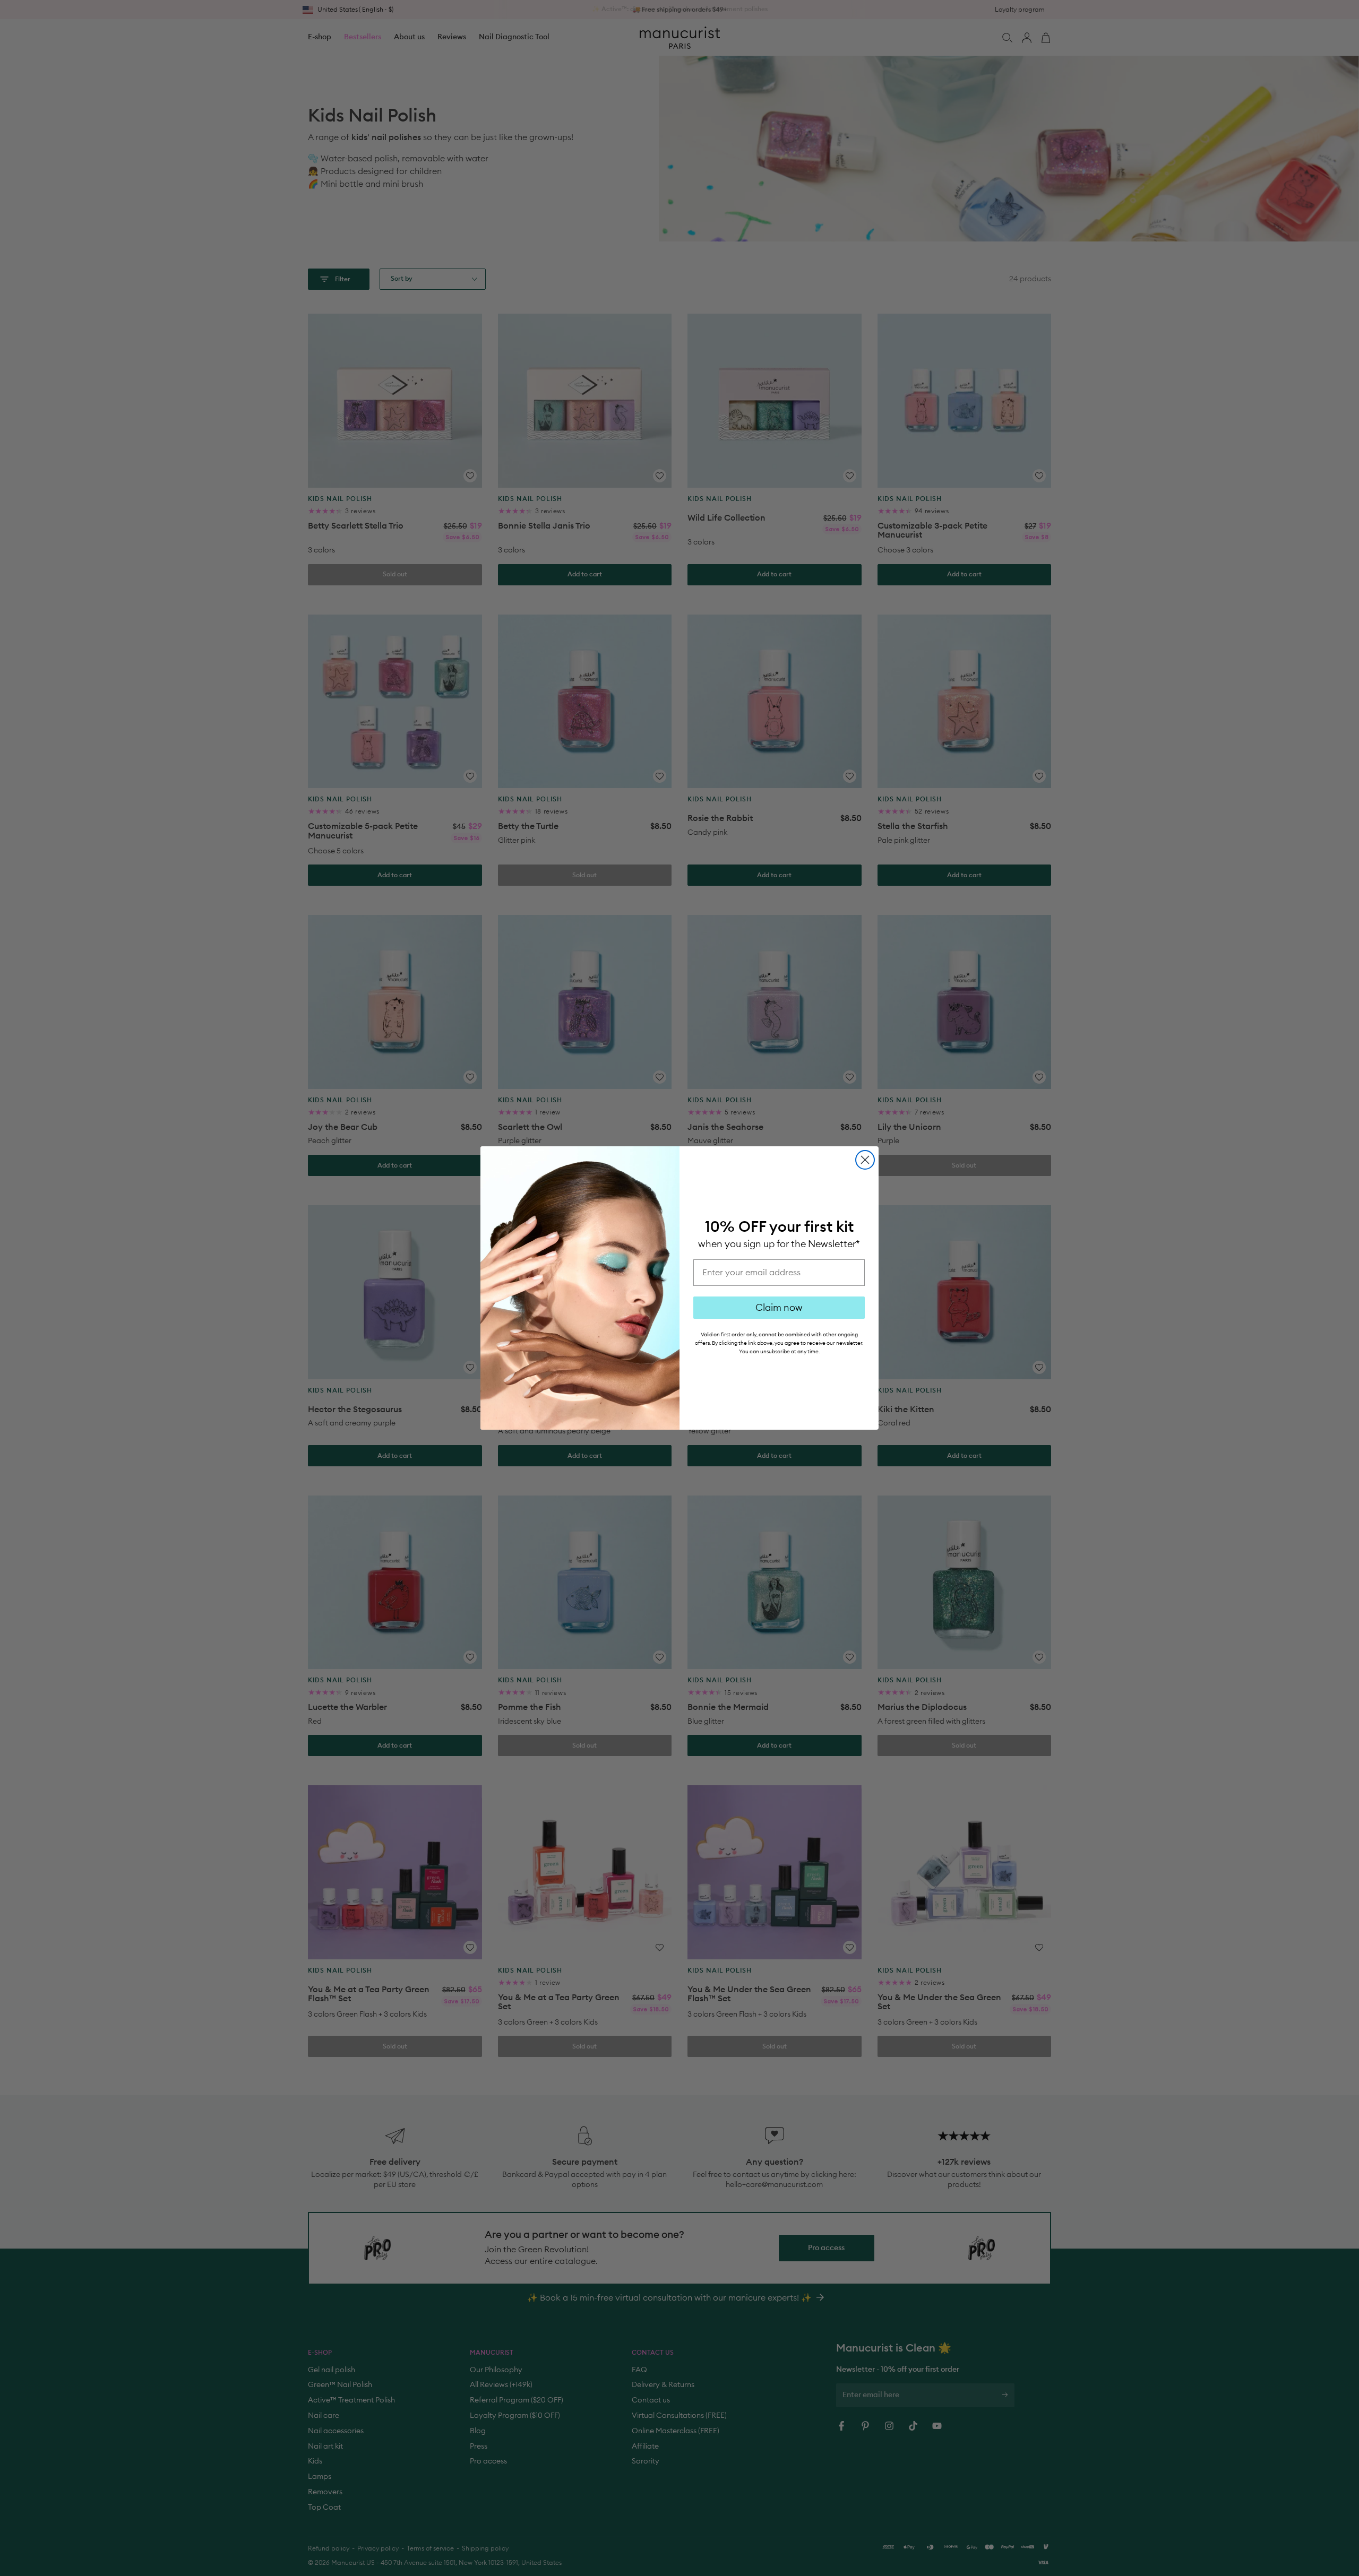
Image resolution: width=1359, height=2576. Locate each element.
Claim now (779, 1308)
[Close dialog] (865, 1160)
